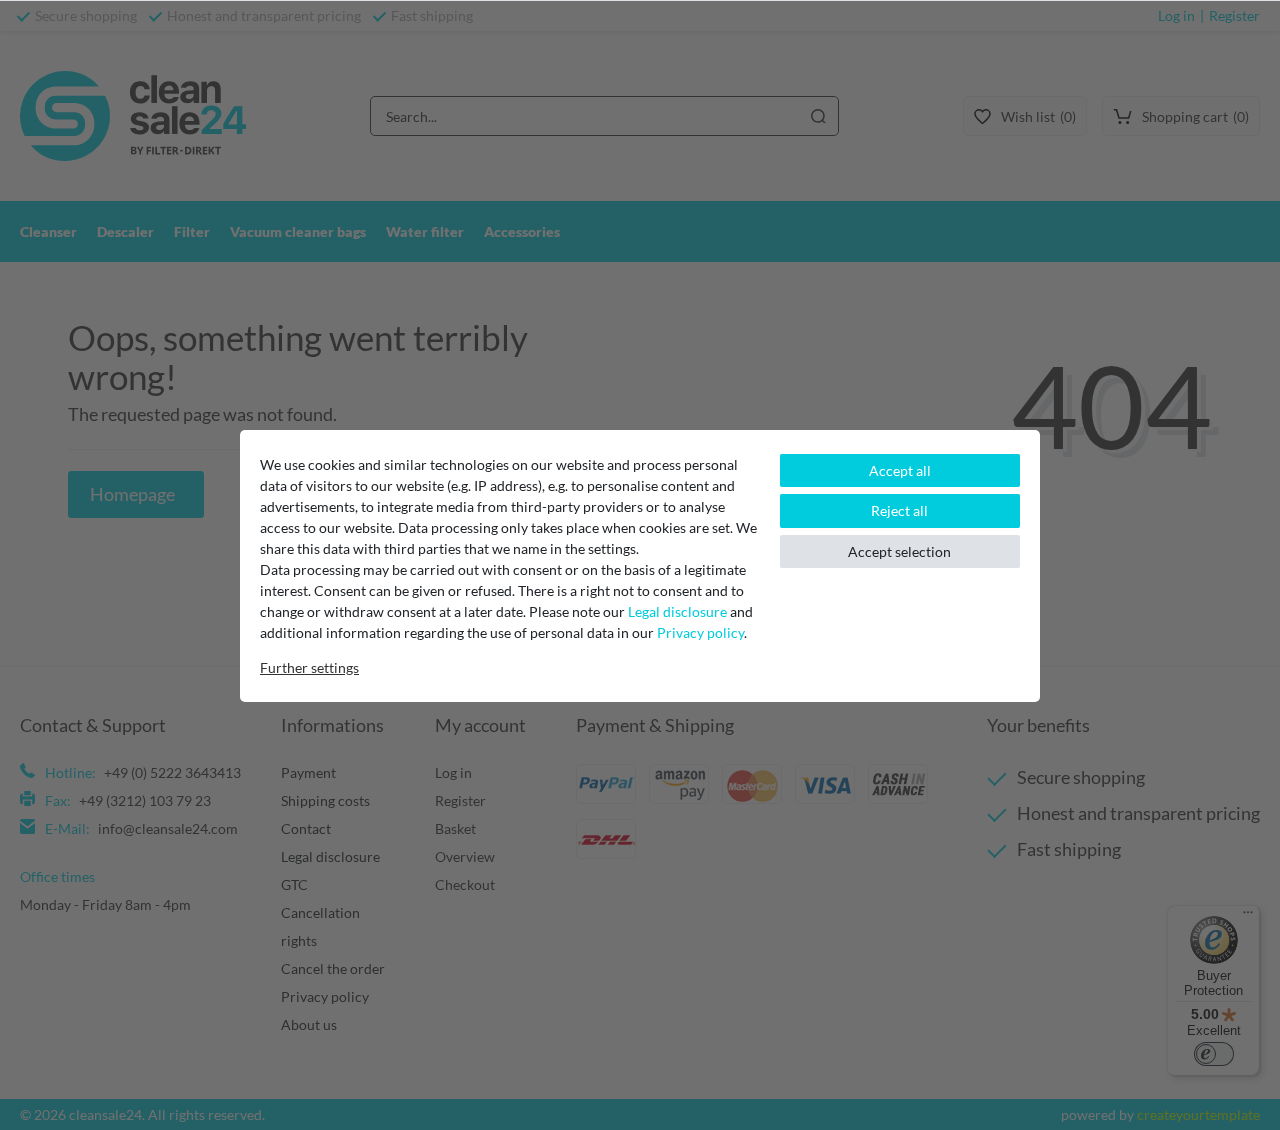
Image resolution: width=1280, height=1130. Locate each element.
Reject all (899, 510)
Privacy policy (700, 632)
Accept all (900, 470)
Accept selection (899, 551)
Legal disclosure (677, 611)
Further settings (309, 667)
